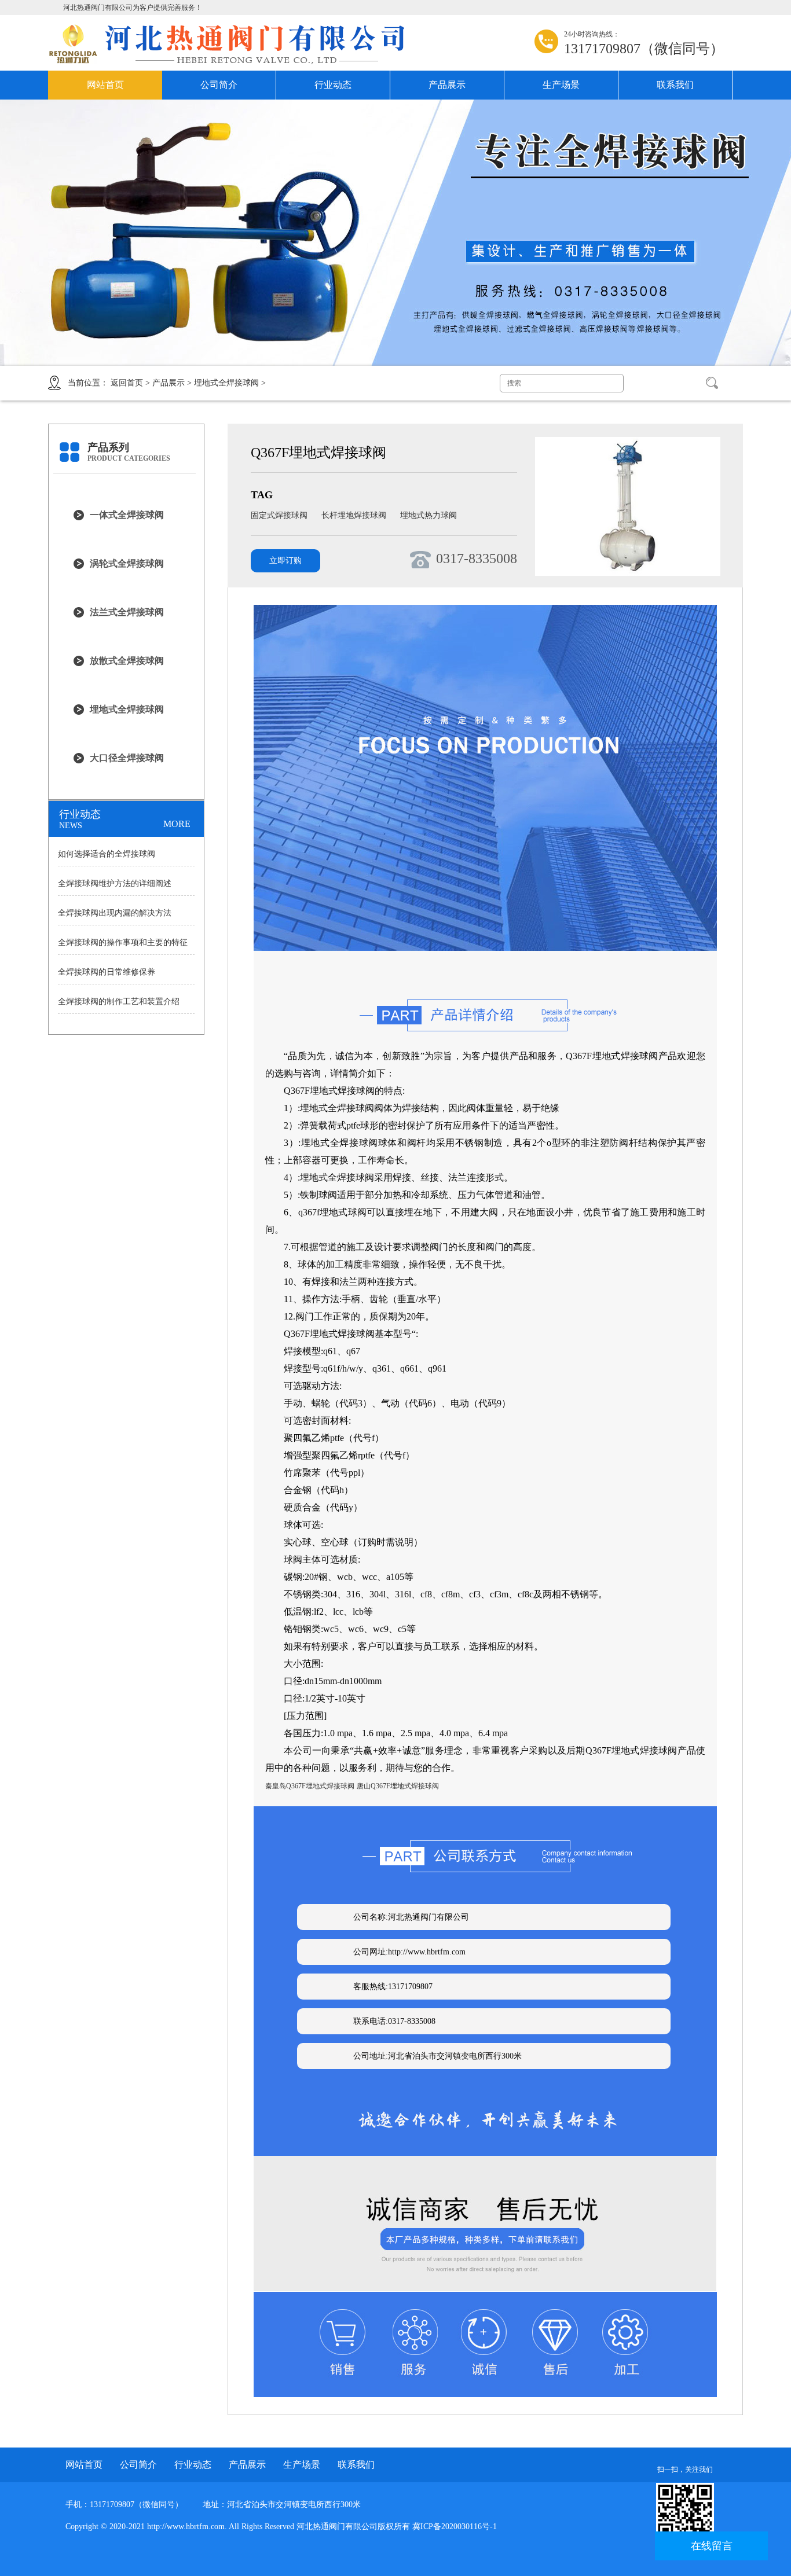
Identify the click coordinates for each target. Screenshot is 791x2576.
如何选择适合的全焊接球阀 (107, 854)
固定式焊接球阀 (280, 515)
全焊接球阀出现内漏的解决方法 (115, 913)
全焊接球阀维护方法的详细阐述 (115, 883)
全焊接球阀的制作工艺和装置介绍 (119, 1002)
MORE (177, 824)
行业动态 (333, 85)
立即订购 (285, 561)
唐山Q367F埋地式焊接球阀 (398, 1786)
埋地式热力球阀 (429, 515)
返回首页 (127, 383)
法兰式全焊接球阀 (127, 612)
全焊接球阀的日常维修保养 (107, 972)
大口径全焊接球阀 (127, 758)
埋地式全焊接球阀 (226, 383)
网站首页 (105, 85)
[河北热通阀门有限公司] (236, 44)
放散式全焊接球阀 (127, 661)
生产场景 (561, 85)
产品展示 (447, 85)
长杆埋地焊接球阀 (355, 515)
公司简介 (219, 85)
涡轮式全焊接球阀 (127, 563)
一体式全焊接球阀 (127, 515)
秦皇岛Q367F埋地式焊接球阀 (310, 1786)
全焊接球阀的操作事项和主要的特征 (123, 942)
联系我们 (675, 85)
